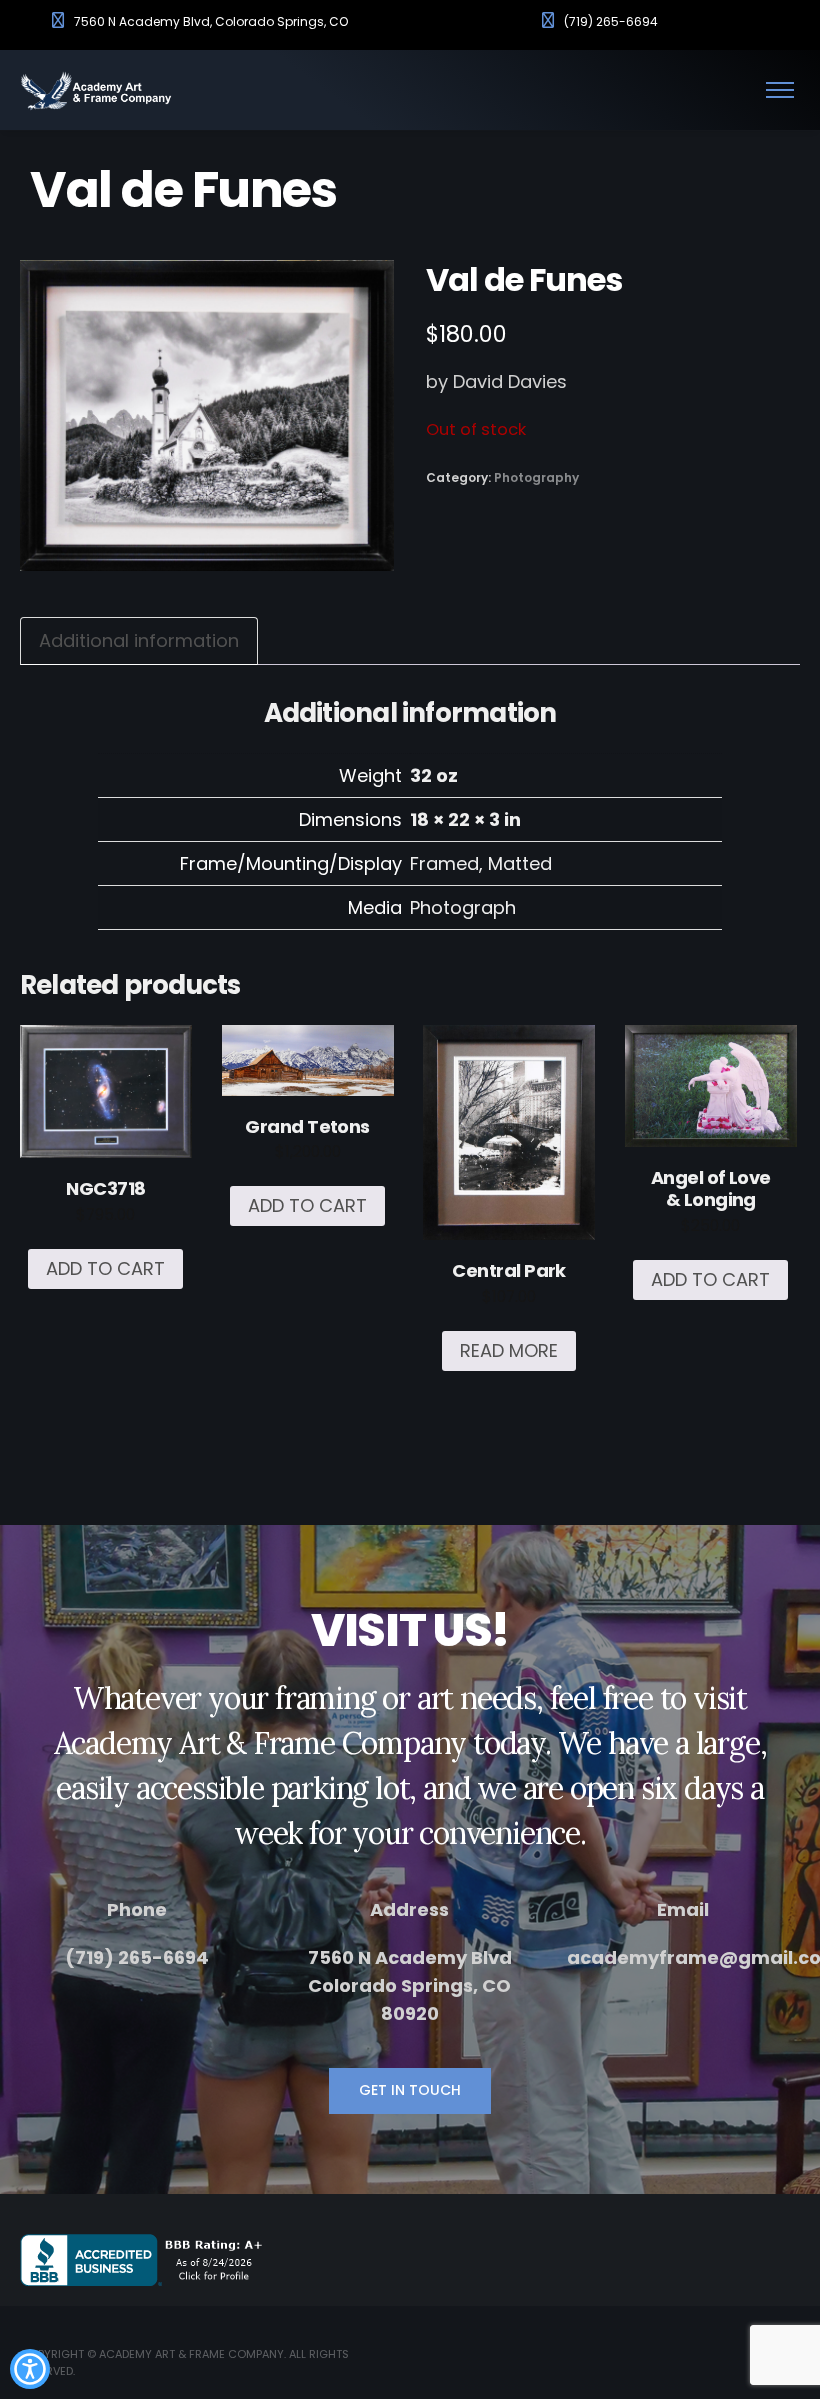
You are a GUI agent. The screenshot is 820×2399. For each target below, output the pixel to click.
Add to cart (105, 1268)
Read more (509, 1350)
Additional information (139, 640)
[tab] (139, 641)
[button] (30, 2369)
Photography (536, 477)
